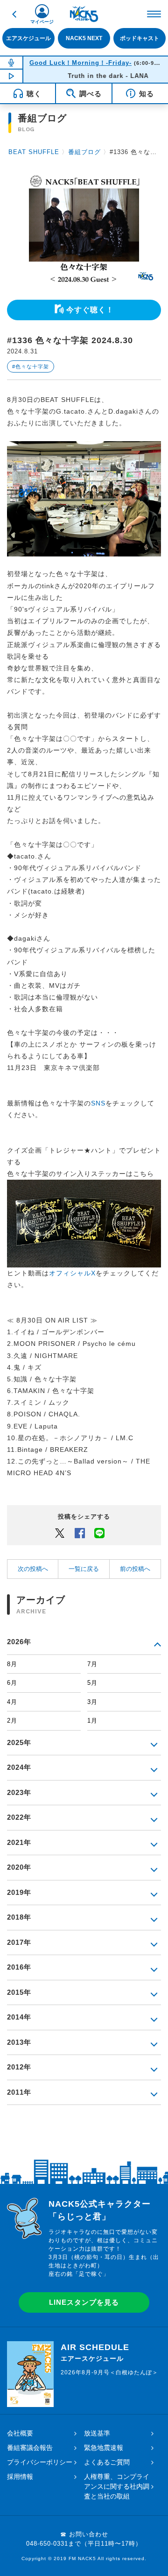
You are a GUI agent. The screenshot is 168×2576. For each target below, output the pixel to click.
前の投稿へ (135, 1569)
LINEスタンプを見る (84, 2302)
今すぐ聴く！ (90, 310)
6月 (12, 1683)
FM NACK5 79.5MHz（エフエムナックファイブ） (84, 14)
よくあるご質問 (107, 2462)
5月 (92, 1683)
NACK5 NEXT (84, 38)
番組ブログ (84, 152)
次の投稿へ (33, 1569)
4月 (12, 1702)
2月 (12, 1721)
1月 (92, 1721)
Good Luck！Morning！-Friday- (80, 63)
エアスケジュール (28, 38)
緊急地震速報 (104, 2448)
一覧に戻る (84, 1569)
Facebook (80, 1533)
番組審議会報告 (30, 2448)
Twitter (60, 1533)
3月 (92, 1702)
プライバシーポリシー (40, 2462)
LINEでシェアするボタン (99, 1533)
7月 (92, 1664)
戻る (14, 14)
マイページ (42, 22)
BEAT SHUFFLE (34, 152)
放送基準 (97, 2433)
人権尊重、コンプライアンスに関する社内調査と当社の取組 (117, 2486)
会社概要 (20, 2433)
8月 (12, 1664)
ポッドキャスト (140, 38)
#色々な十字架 (31, 366)
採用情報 (20, 2477)
